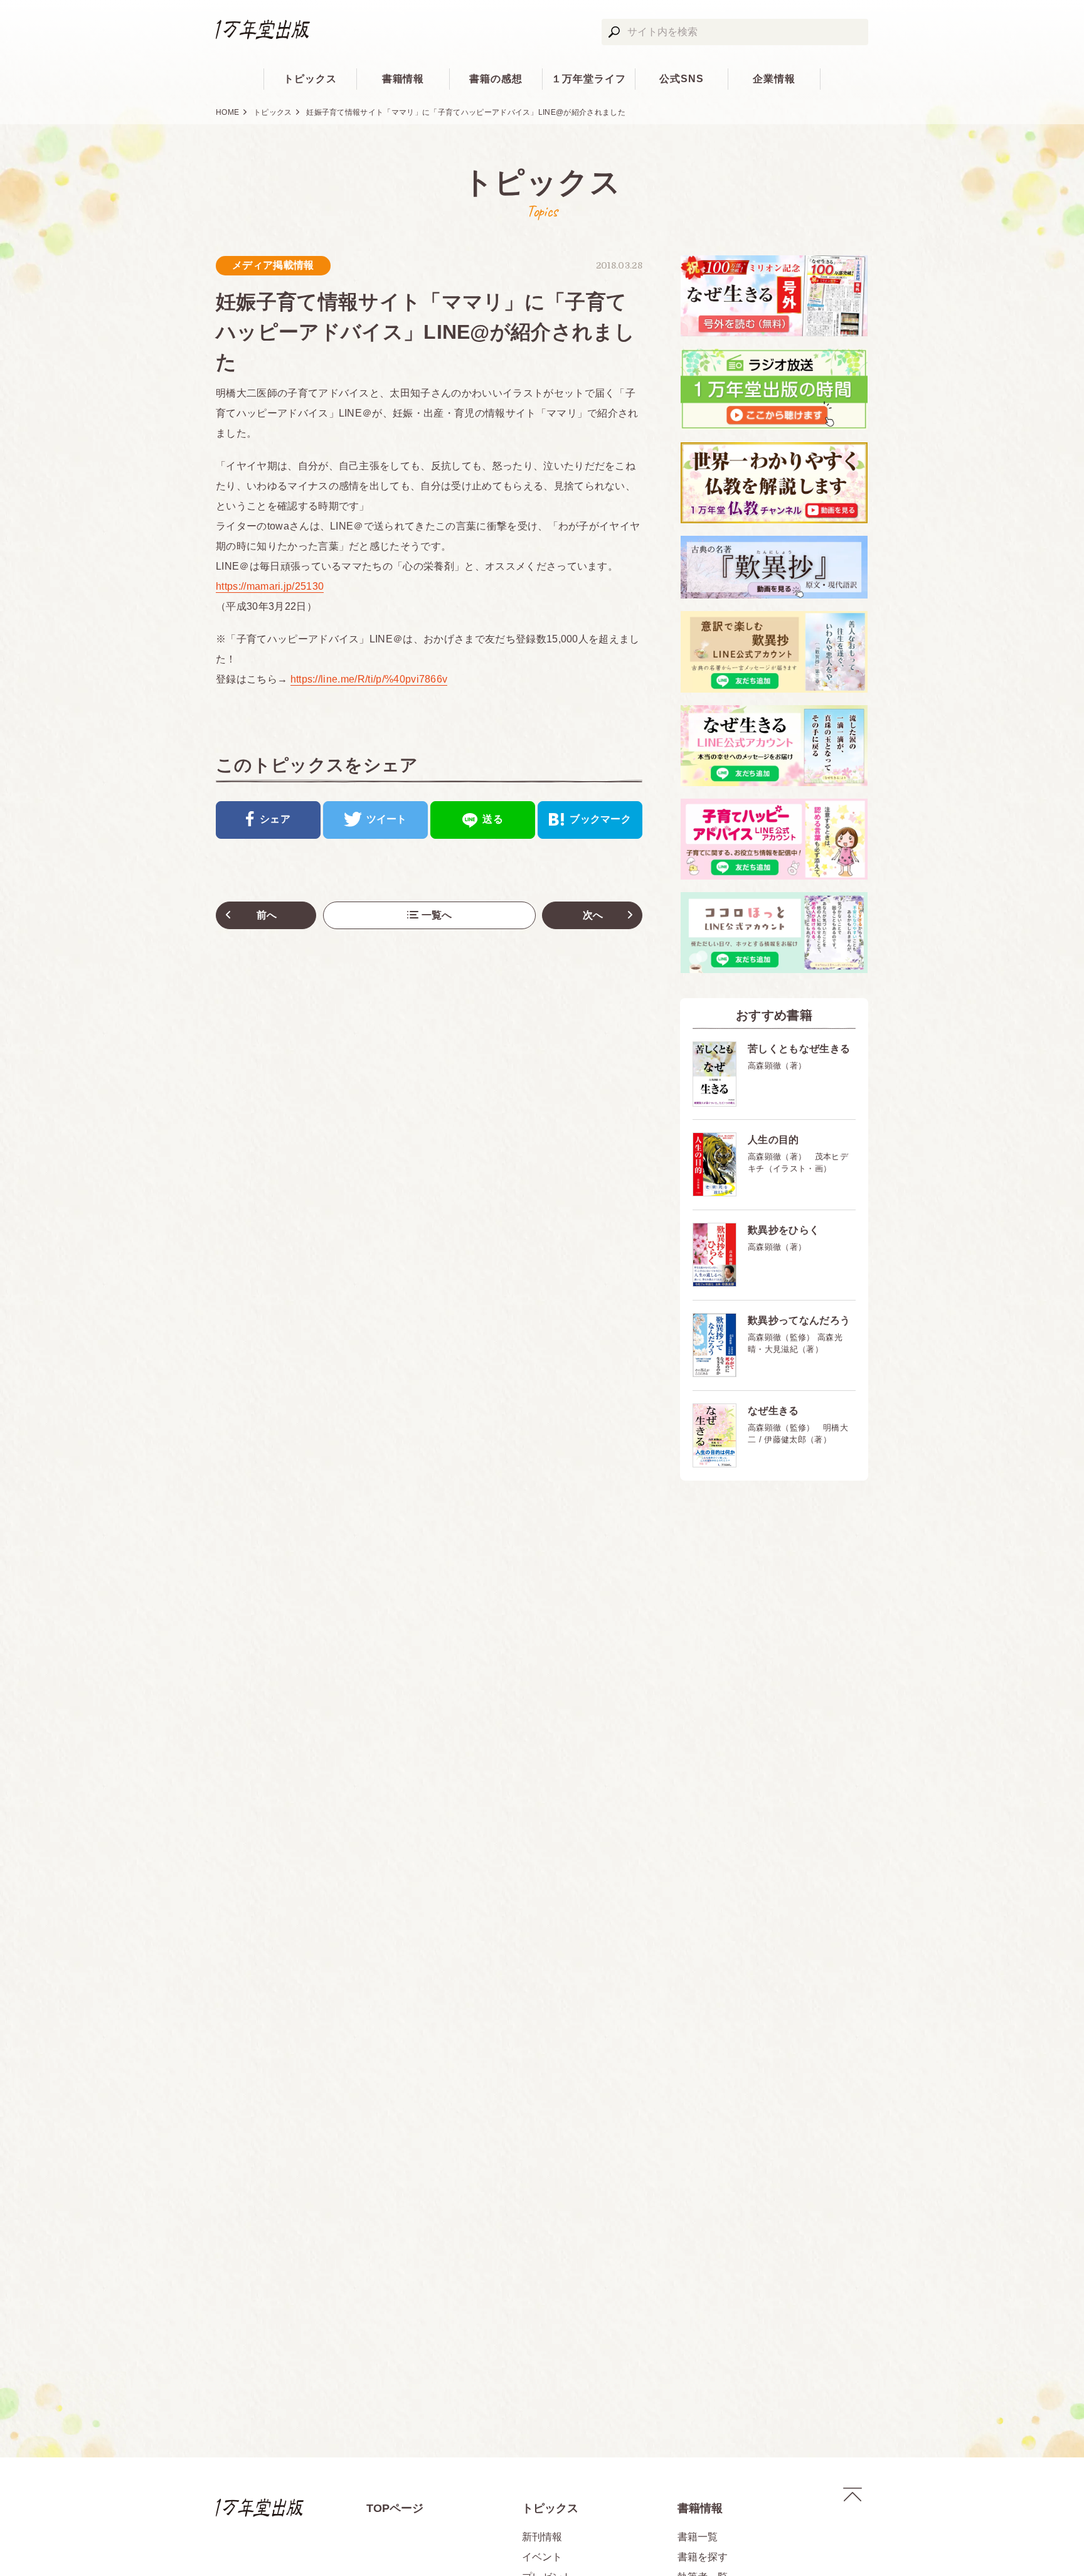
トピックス (310, 79)
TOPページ (395, 2508)
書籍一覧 (698, 2537)
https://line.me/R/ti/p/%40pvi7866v (369, 679)
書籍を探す (703, 2557)
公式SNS (682, 79)
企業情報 (774, 79)
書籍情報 (403, 79)
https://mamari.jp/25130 (270, 586)
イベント (542, 2557)
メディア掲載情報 (273, 265)
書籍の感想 (496, 79)
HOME (227, 112)
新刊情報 (542, 2537)
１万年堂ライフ (589, 79)
